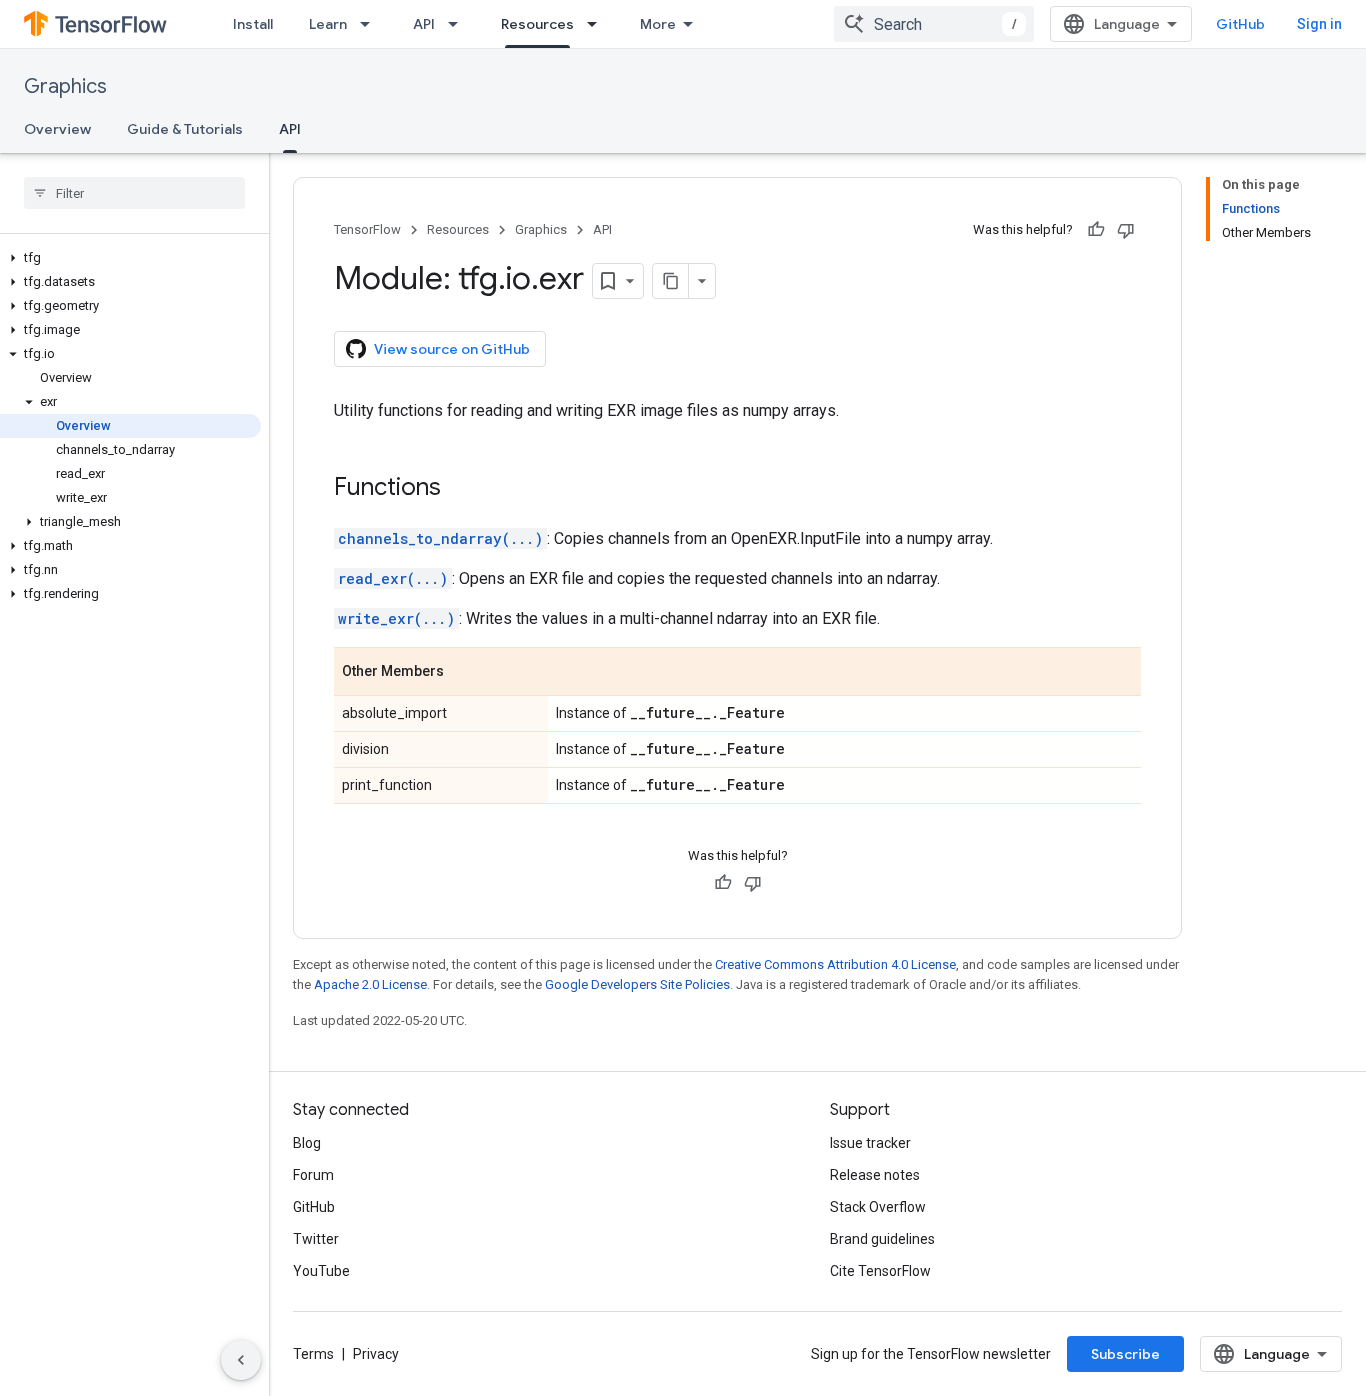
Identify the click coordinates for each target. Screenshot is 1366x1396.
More (658, 24)
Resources (537, 24)
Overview (57, 129)
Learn (328, 24)
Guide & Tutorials (185, 129)
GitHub (1240, 24)
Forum (313, 1175)
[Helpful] (1096, 230)
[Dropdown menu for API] (459, 24)
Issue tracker (870, 1143)
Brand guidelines (882, 1239)
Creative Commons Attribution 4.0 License (835, 964)
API (424, 24)
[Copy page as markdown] (671, 281)
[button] (130, 258)
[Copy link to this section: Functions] (461, 489)
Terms (313, 1354)
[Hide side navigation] (241, 1360)
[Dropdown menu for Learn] (371, 24)
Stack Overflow (878, 1207)
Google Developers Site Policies (637, 984)
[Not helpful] (1126, 230)
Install (253, 24)
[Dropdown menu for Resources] (598, 24)
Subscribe (1125, 1354)
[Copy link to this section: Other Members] (464, 673)
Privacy (376, 1354)
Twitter (316, 1239)
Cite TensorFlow (880, 1271)
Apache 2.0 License (370, 984)
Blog (307, 1143)
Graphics (65, 86)
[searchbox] (134, 193)
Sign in (1319, 24)
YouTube (321, 1271)
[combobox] (934, 24)
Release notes (875, 1175)
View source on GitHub (452, 349)
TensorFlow (367, 229)
